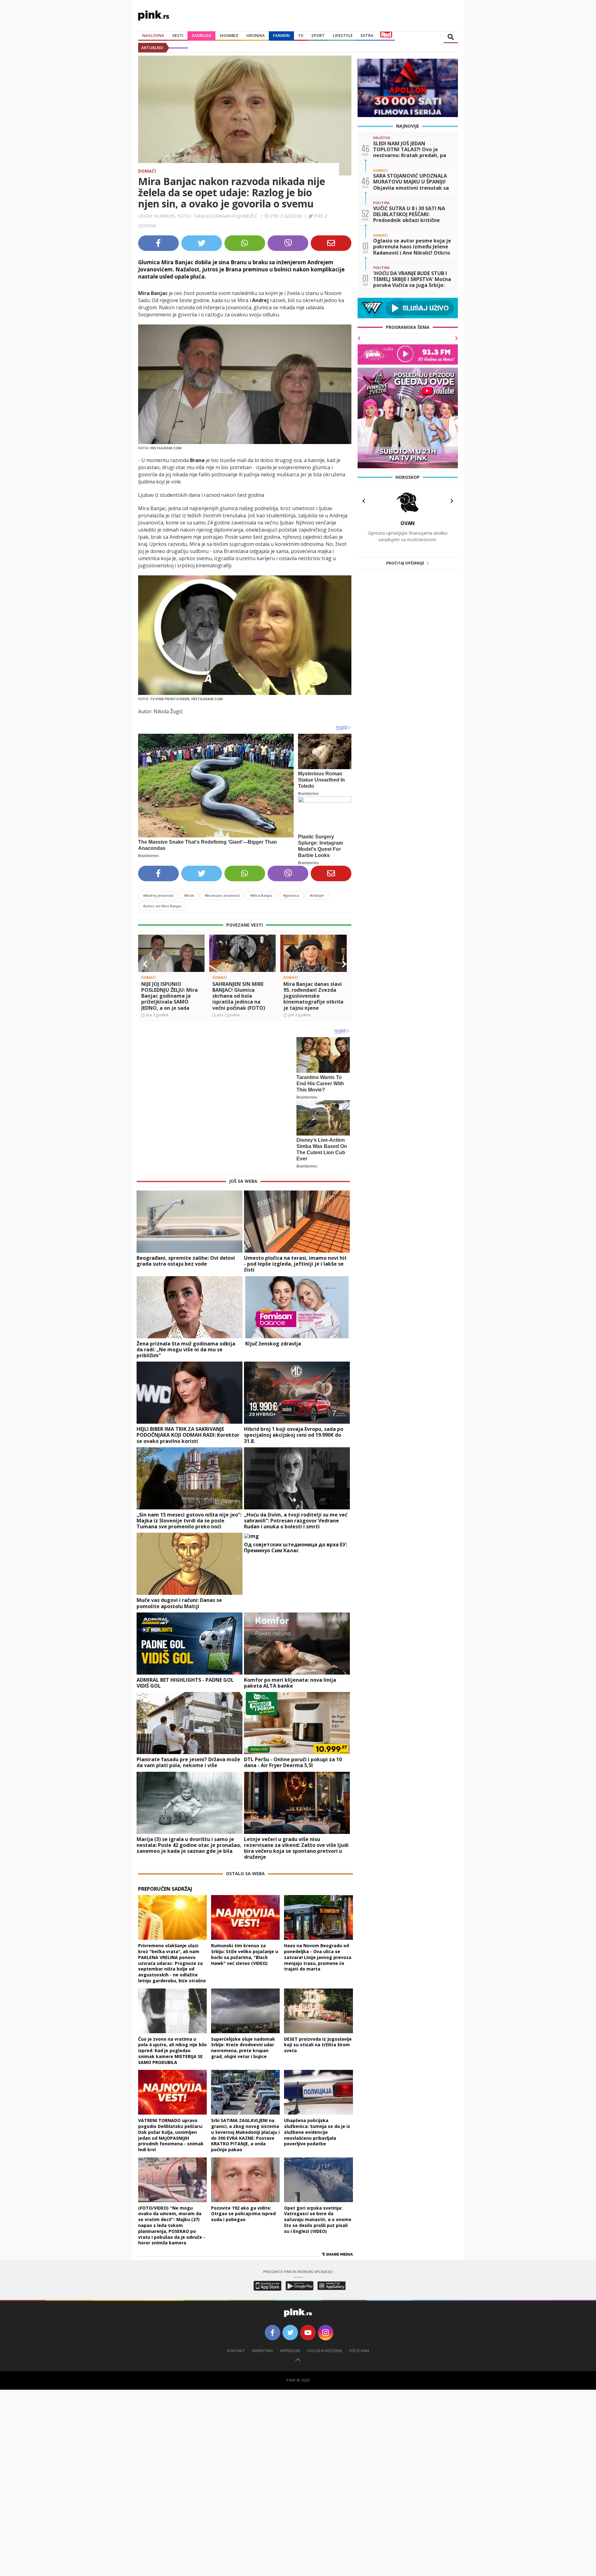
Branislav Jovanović (222, 895)
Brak (189, 895)
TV (301, 35)
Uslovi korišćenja (325, 2351)
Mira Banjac (261, 895)
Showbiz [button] (229, 35)
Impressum (290, 2351)
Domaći (147, 171)
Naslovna (153, 35)
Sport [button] (318, 35)
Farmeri (281, 35)
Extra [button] (367, 35)
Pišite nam (359, 2351)
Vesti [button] (178, 35)
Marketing (262, 2351)
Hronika (256, 35)
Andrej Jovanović (158, 895)
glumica (291, 895)
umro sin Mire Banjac (162, 906)
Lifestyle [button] (343, 35)
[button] (145, 964)
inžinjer (317, 895)
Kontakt (236, 2351)
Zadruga (201, 35)
